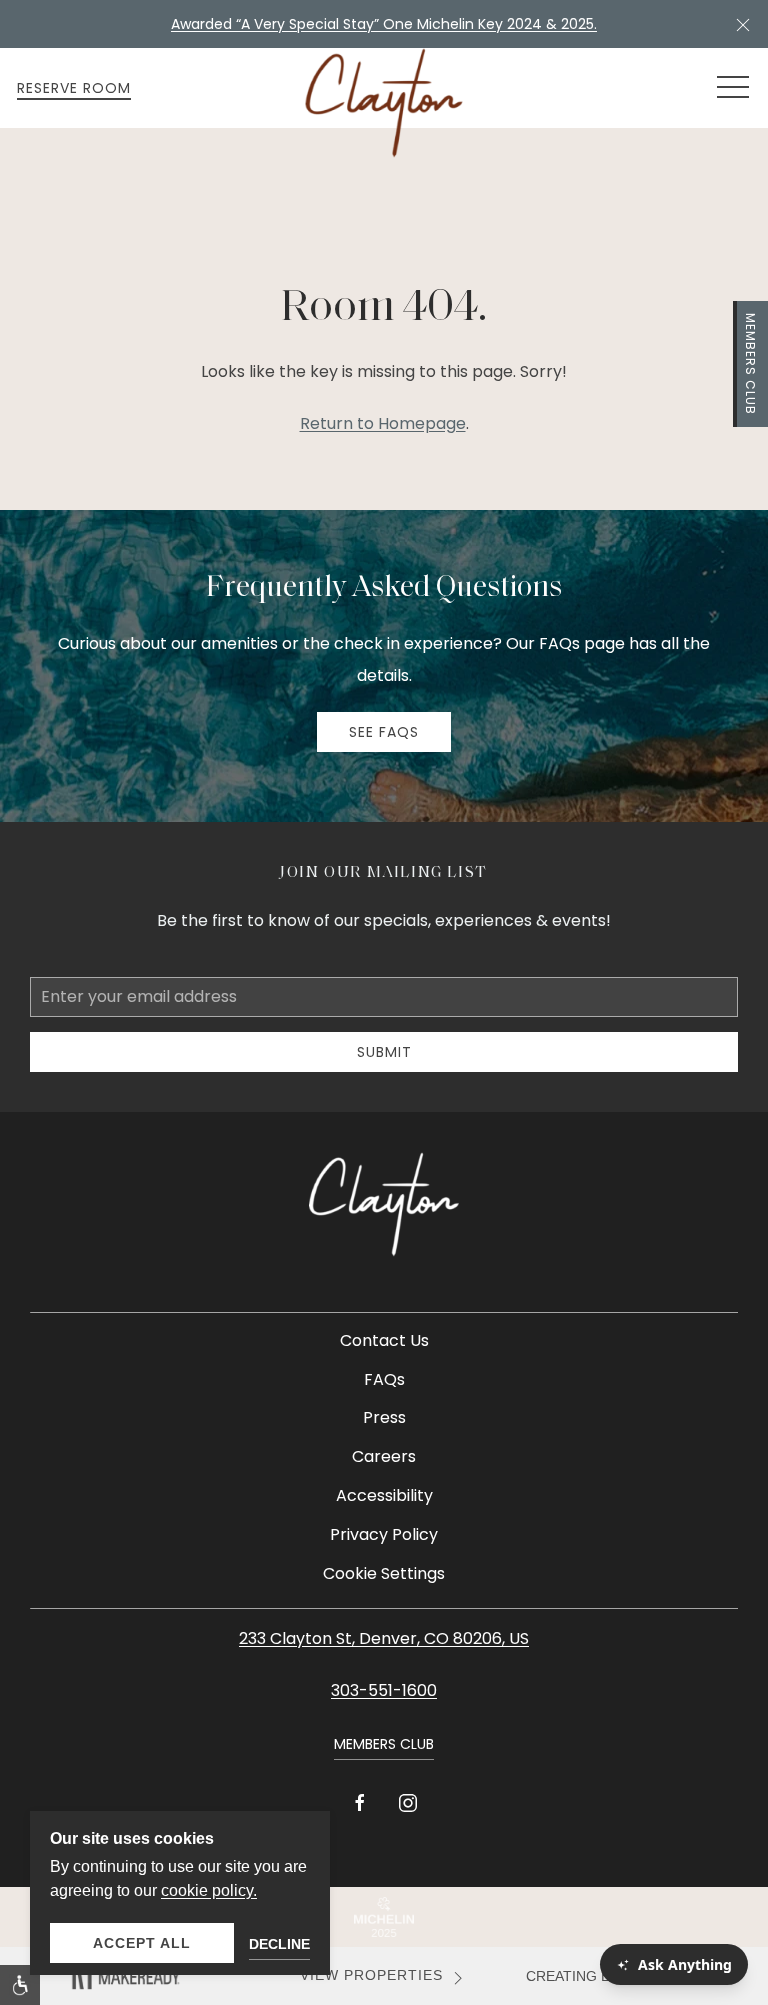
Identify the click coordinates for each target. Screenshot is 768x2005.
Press (384, 1417)
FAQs (384, 1379)
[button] (743, 24)
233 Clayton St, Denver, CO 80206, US (384, 1638)
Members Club (750, 364)
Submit (384, 1052)
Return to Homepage (383, 423)
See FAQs (384, 732)
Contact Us (384, 1340)
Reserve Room (74, 88)
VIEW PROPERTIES (371, 1975)
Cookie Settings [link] (384, 1573)
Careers (384, 1456)
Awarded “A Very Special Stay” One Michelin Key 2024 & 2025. (384, 24)
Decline (279, 1944)
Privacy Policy (384, 1534)
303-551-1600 (384, 1690)
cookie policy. (209, 1890)
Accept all (142, 1943)
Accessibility (384, 1495)
